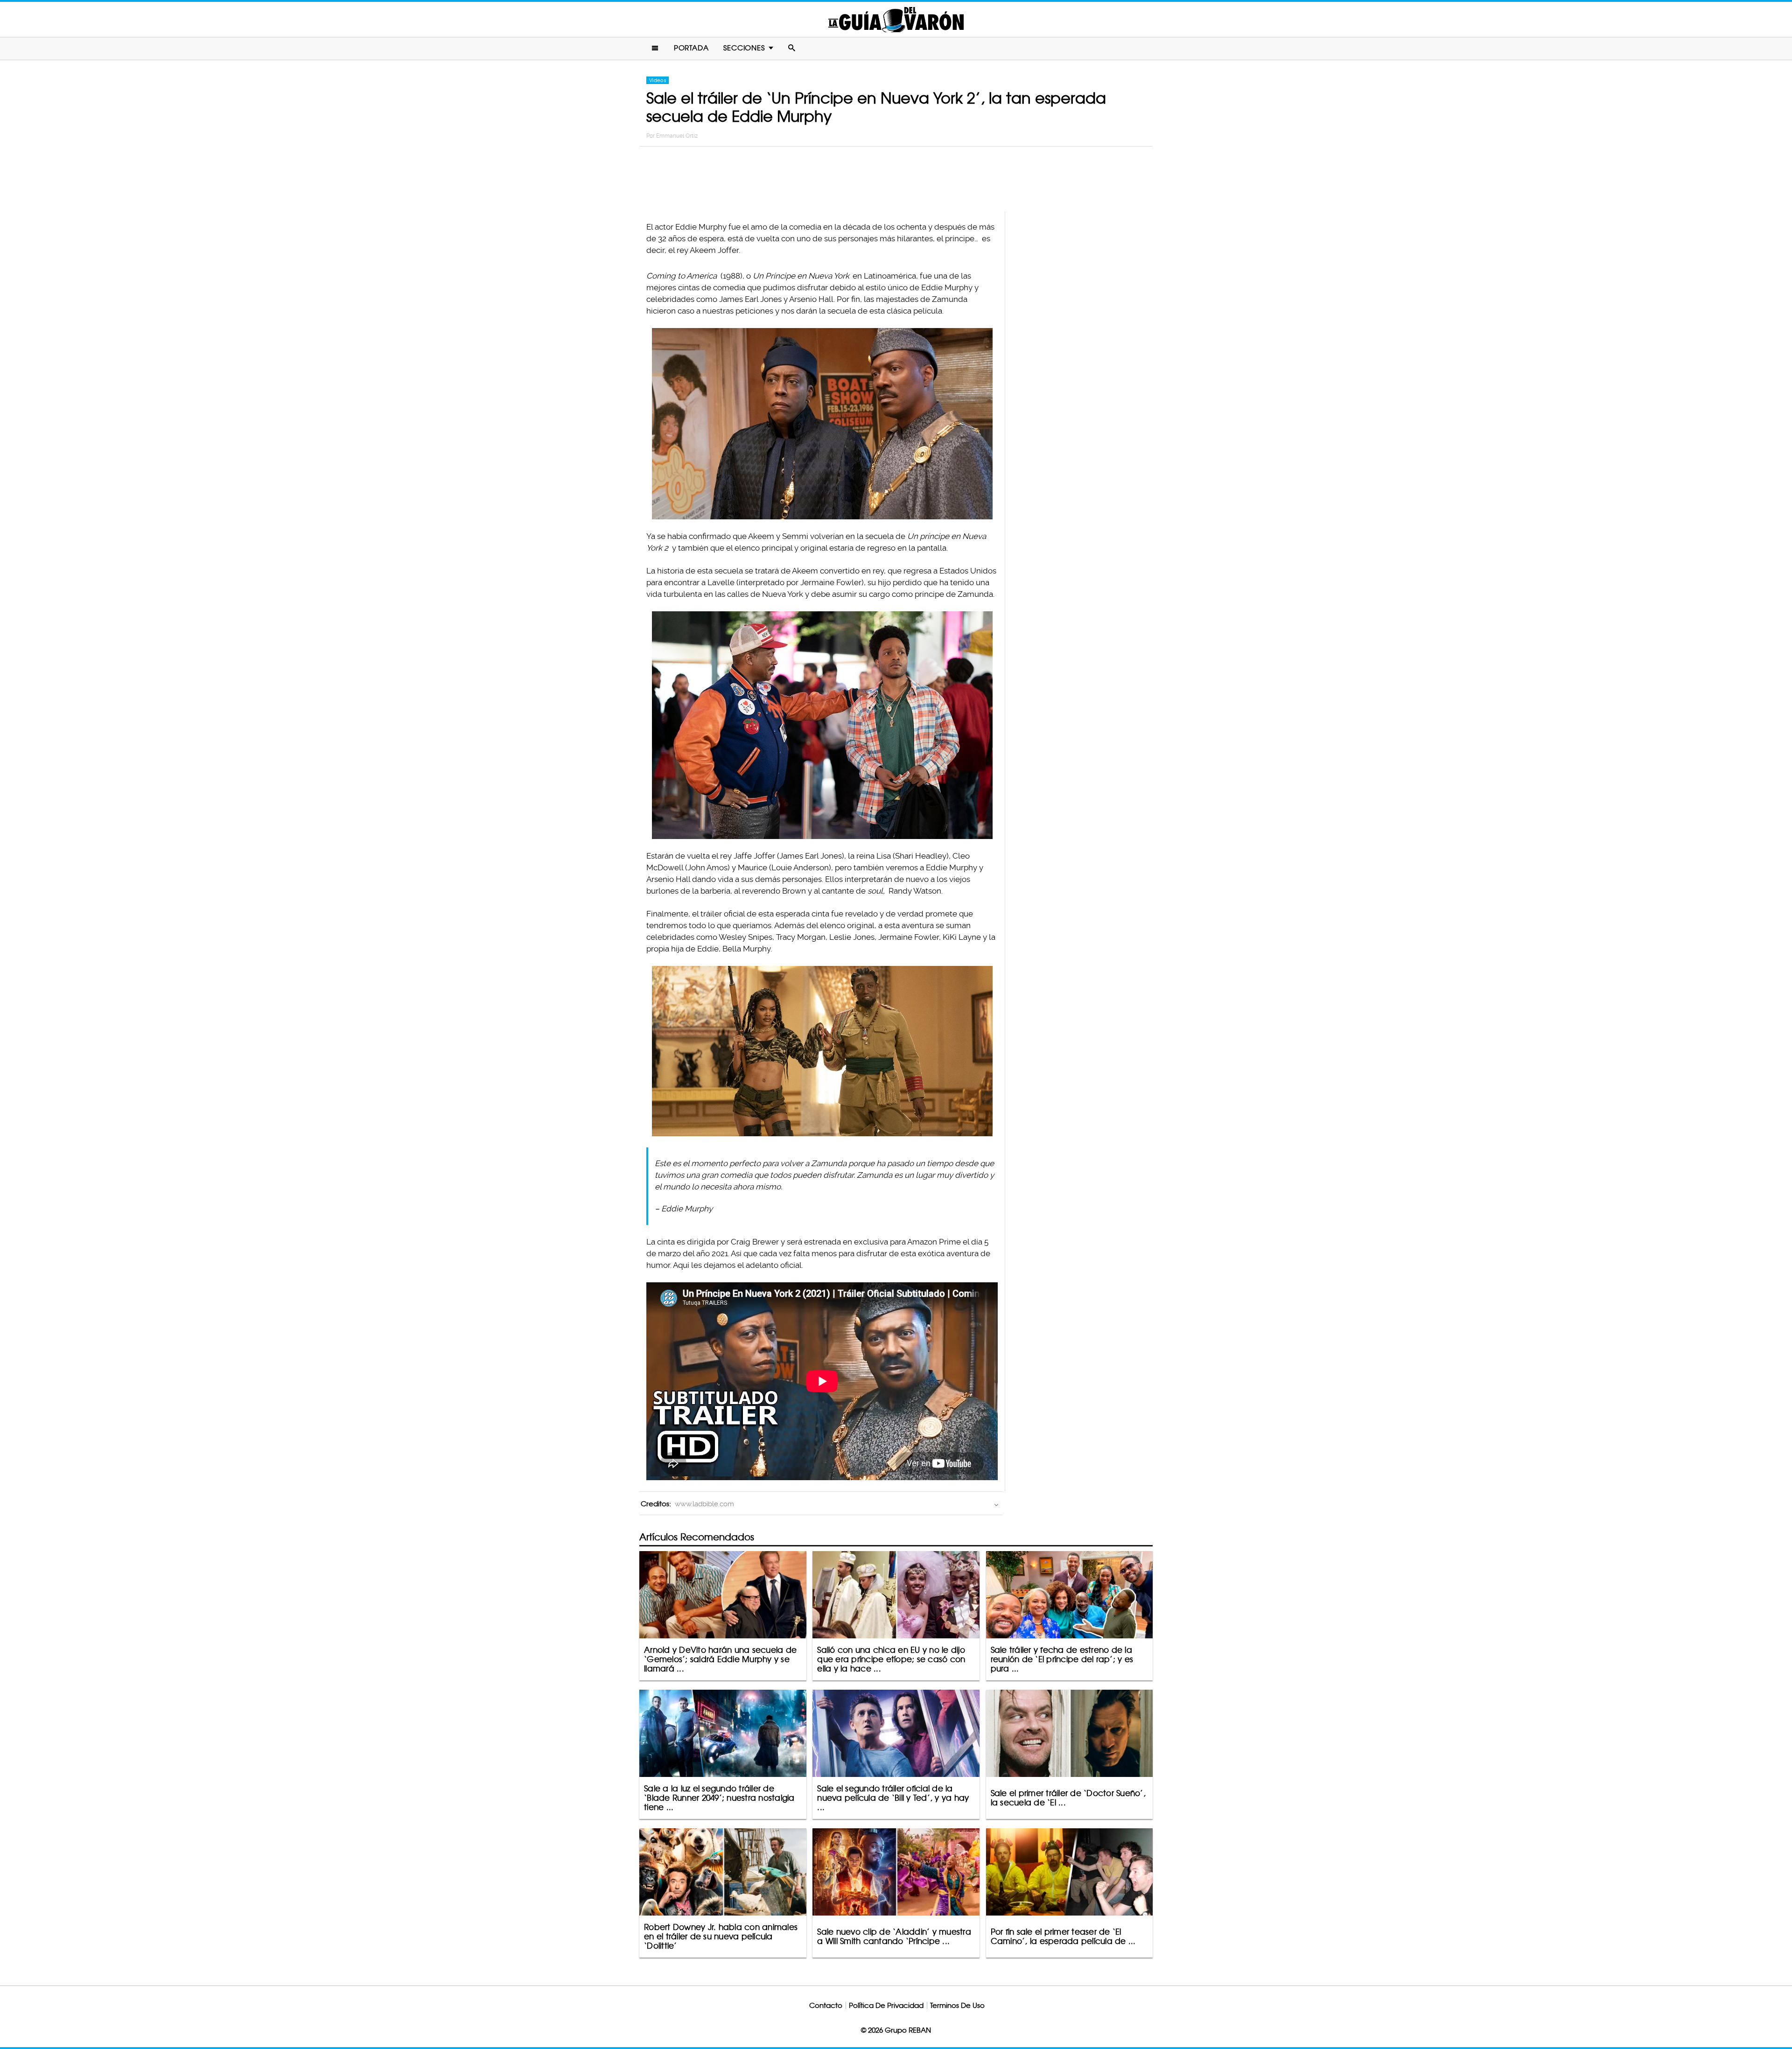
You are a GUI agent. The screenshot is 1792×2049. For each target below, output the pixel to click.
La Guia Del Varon (896, 19)
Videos (658, 80)
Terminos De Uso (957, 2005)
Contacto (826, 2005)
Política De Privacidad (886, 2005)
